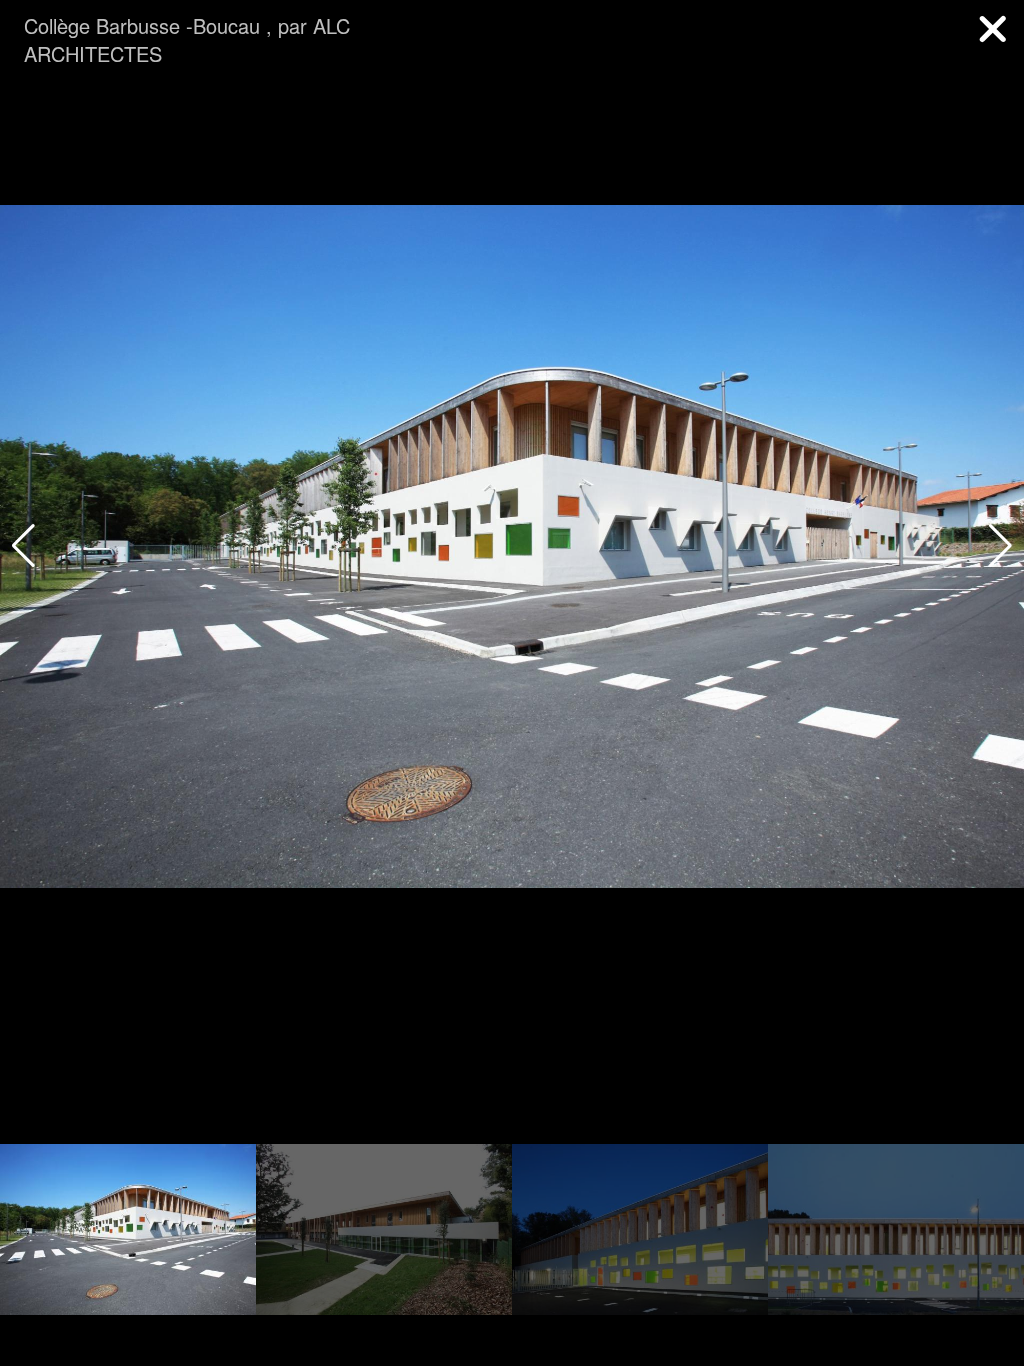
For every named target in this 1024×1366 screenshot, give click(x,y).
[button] (1000, 546)
